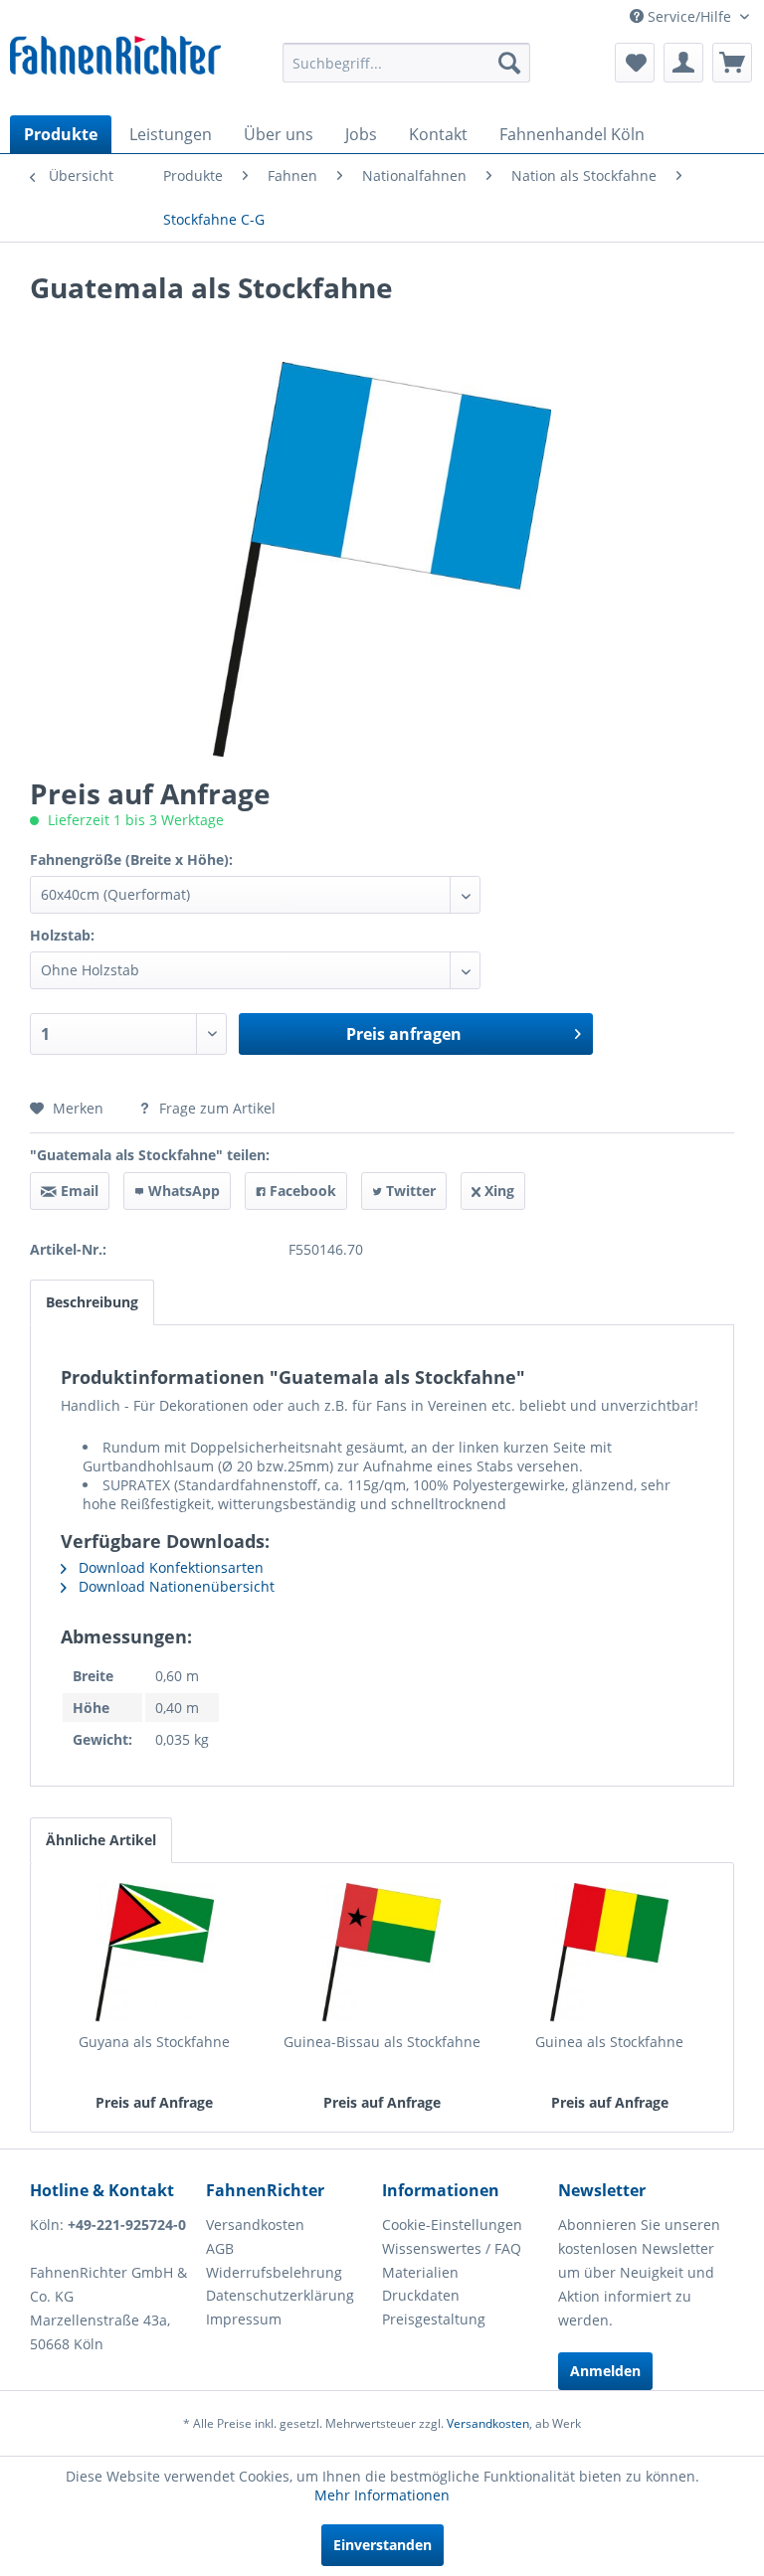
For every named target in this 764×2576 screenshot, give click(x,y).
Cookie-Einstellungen (452, 2225)
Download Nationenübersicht (175, 1586)
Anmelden (605, 2371)
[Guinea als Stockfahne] (609, 1953)
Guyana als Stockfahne (154, 2042)
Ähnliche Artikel (101, 1840)
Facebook (301, 1191)
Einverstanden (382, 2545)
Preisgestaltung (434, 2319)
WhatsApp (182, 1191)
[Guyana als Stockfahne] (155, 1953)
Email (78, 1191)
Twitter (409, 1191)
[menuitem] (407, 63)
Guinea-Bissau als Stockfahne (382, 2042)
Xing (497, 1191)
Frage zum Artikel (215, 1108)
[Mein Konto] (683, 63)
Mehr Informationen (382, 2495)
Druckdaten (421, 2295)
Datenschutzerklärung (280, 2295)
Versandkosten (255, 2225)
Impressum (244, 2319)
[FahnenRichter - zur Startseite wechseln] (115, 61)
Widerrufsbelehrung (274, 2272)
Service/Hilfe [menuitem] (689, 16)
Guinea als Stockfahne (609, 2042)
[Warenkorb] (732, 63)
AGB (220, 2248)
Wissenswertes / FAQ (452, 2248)
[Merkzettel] (635, 63)
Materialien (420, 2272)
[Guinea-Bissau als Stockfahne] (382, 1953)
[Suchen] (509, 63)
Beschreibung (92, 1302)
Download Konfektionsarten (169, 1567)
